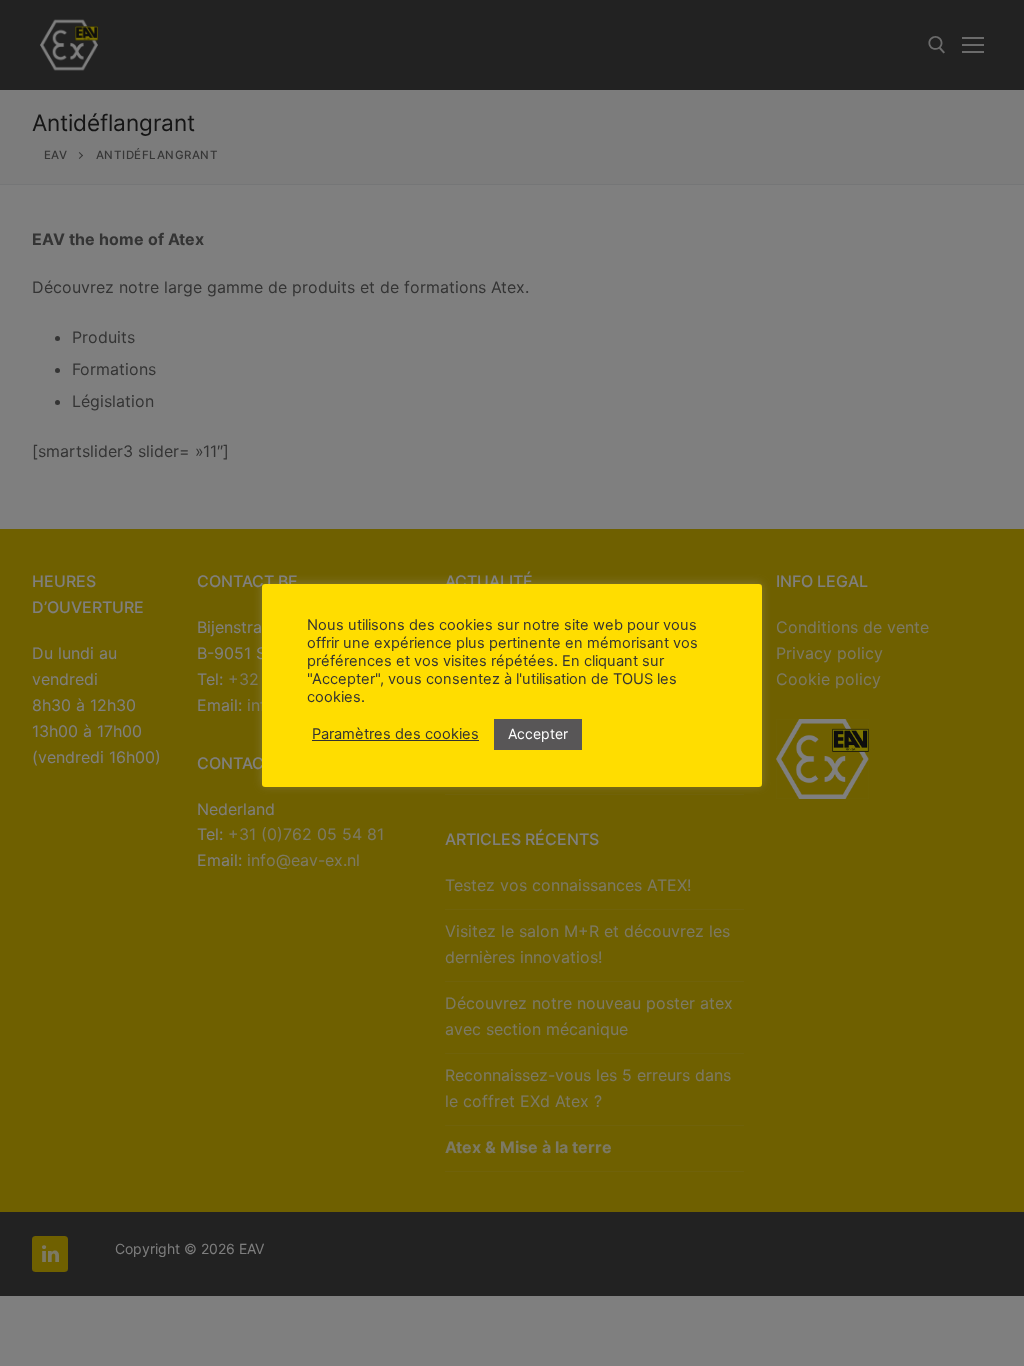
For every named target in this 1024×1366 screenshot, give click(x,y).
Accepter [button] (538, 733)
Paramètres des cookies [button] (395, 734)
